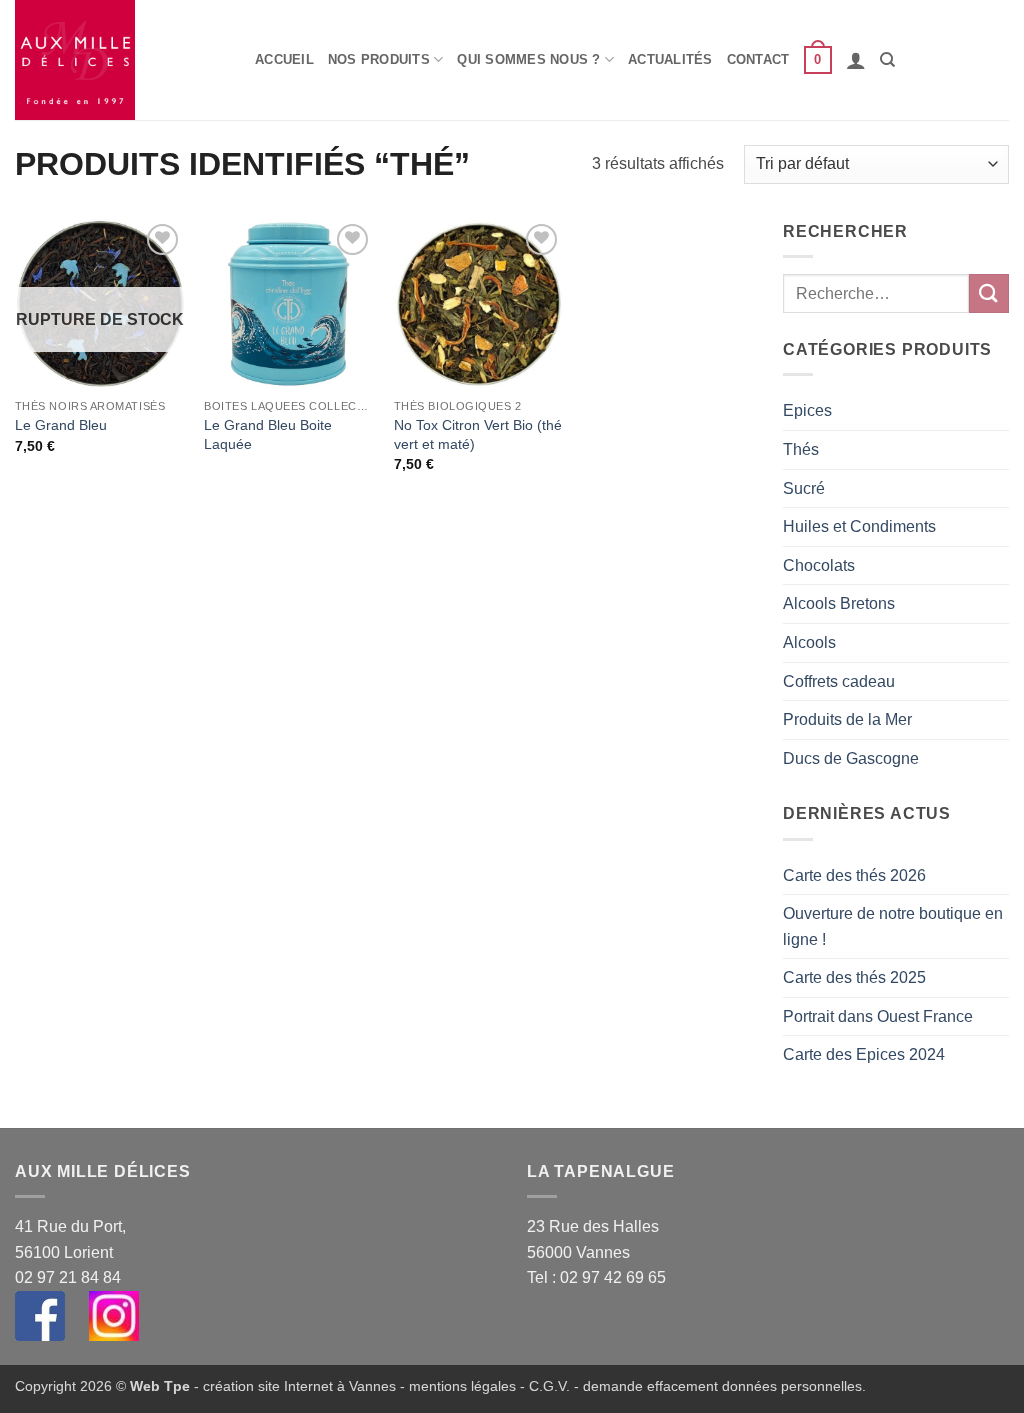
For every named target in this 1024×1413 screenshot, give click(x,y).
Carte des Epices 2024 (864, 1054)
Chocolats (819, 565)
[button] (818, 60)
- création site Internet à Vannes (293, 1386)
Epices (807, 410)
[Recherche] (887, 60)
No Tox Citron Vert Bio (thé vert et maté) (478, 434)
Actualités (670, 59)
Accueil (284, 59)
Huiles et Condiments (859, 526)
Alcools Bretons (839, 603)
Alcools (809, 642)
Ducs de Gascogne (851, 758)
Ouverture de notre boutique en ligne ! (893, 926)
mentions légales (462, 1386)
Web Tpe (160, 1386)
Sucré (804, 488)
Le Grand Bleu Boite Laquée (268, 434)
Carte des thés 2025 (854, 977)
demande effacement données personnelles (722, 1386)
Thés (801, 449)
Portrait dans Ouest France (878, 1016)
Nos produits (379, 59)
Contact (758, 59)
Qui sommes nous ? (528, 59)
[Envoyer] (989, 293)
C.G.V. (549, 1386)
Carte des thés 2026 (854, 875)
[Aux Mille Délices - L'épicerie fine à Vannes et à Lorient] (120, 60)
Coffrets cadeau (839, 681)
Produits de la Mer (847, 719)
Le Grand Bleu (61, 425)
